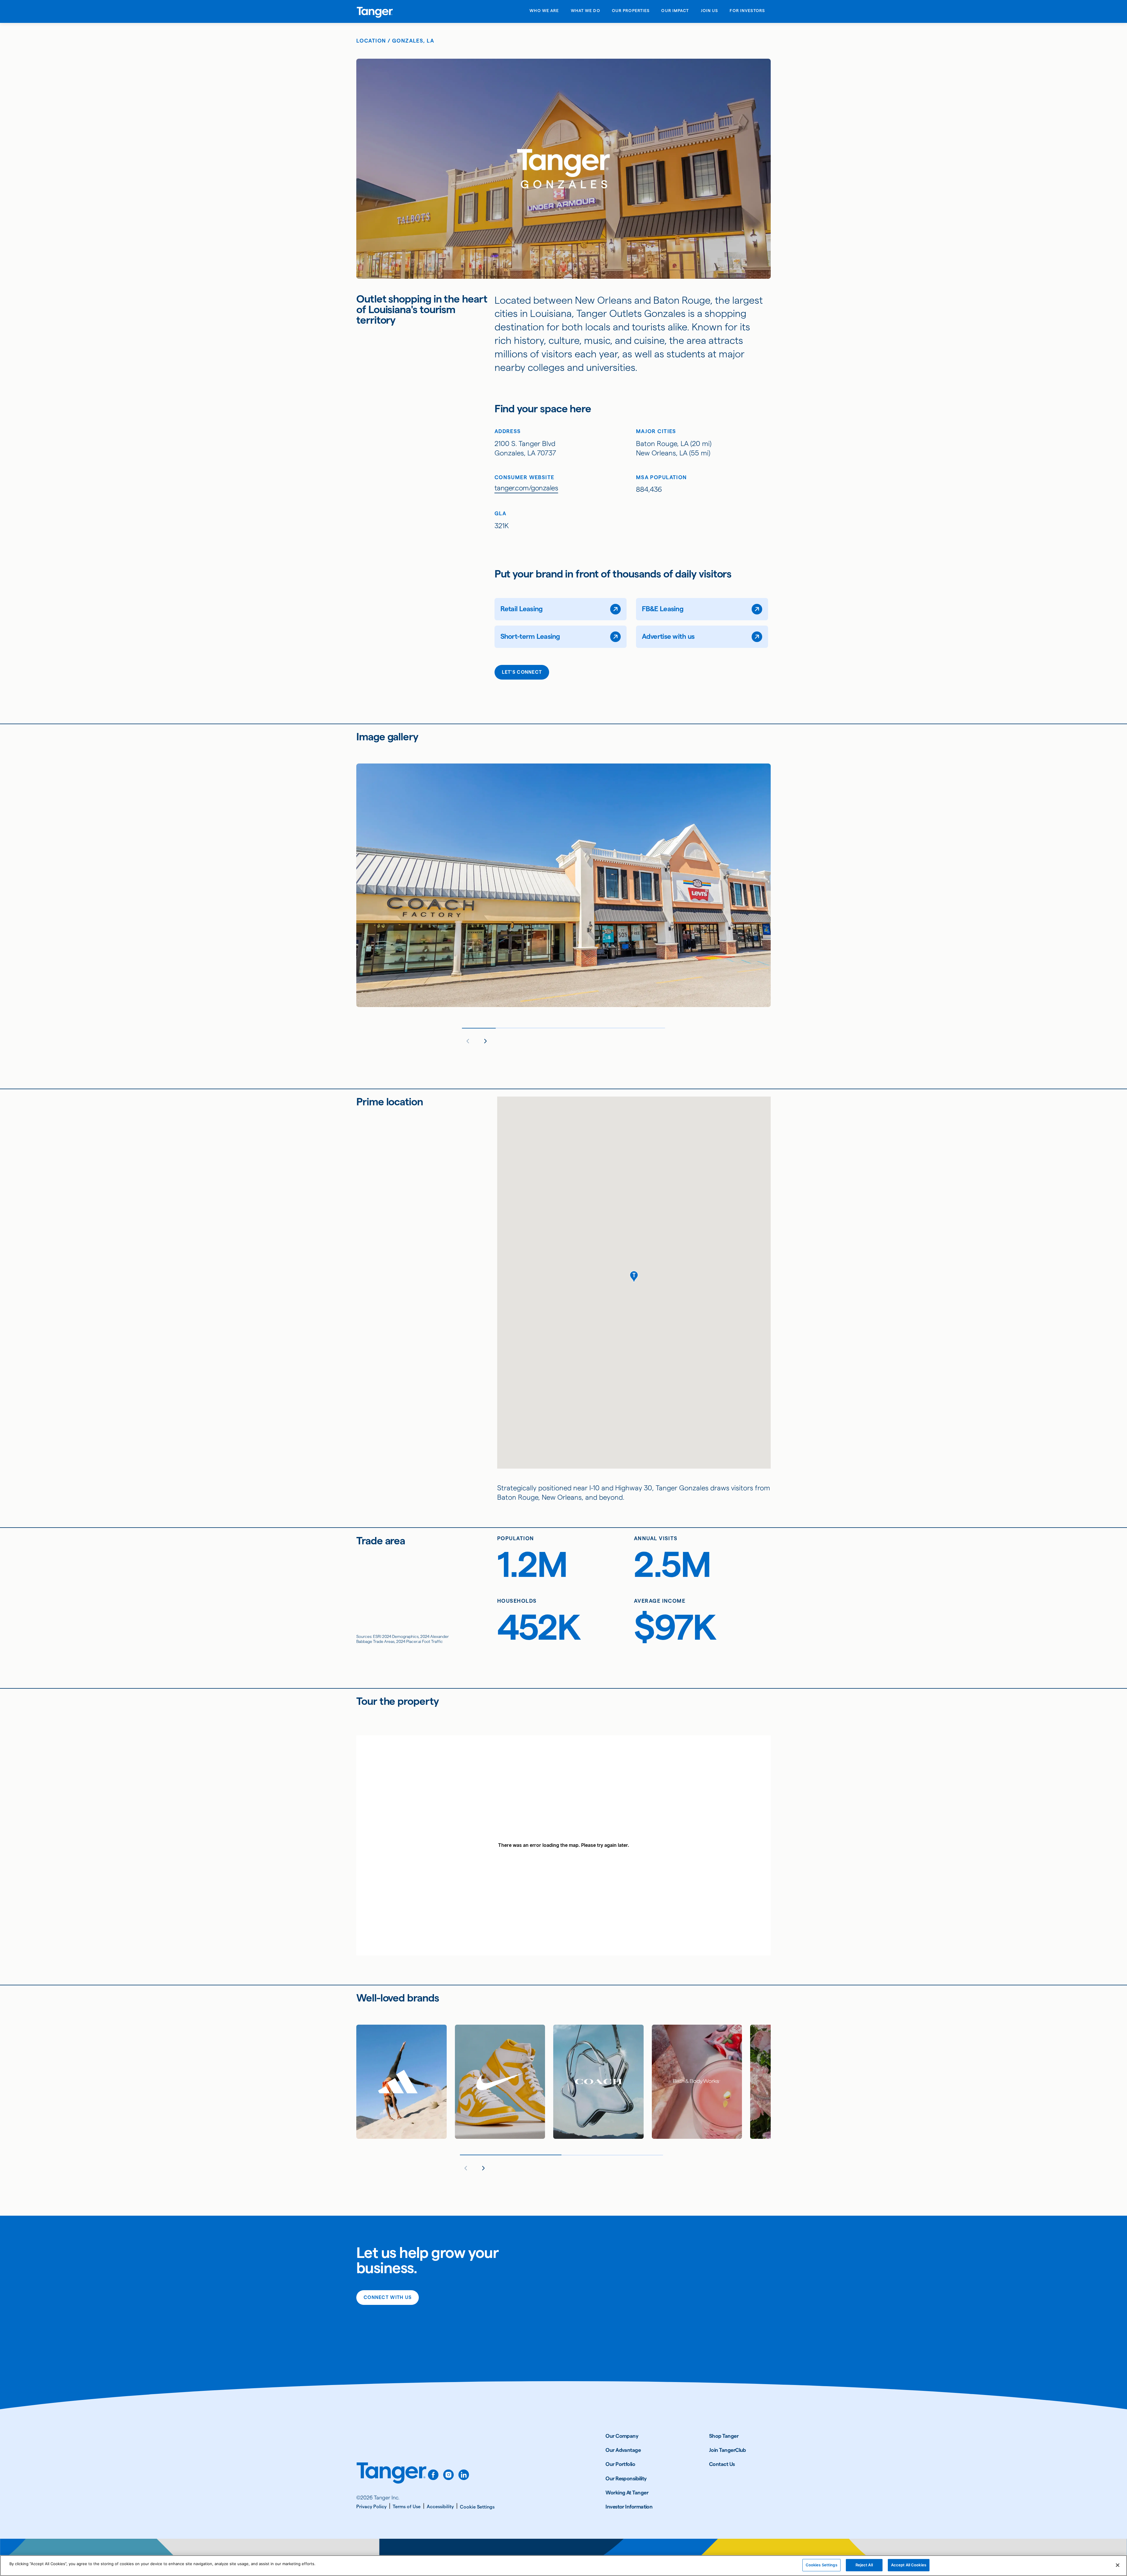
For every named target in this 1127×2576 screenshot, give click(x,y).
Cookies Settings (821, 2565)
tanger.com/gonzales (526, 488)
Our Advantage (623, 2450)
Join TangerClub (728, 2450)
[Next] (485, 1041)
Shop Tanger (724, 2436)
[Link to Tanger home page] (375, 11)
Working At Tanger (627, 2493)
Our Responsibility (626, 2478)
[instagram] (448, 2475)
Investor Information (629, 2507)
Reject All (864, 2565)
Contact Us (722, 2464)
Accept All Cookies (909, 2565)
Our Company (622, 2436)
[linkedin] (464, 2475)
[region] (563, 2566)
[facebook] (433, 2475)
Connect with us (388, 2297)
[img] (375, 12)
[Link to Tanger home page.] (392, 2477)
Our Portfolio (620, 2464)
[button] (634, 1277)
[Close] (1118, 2565)
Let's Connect (522, 672)
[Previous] (468, 1041)
